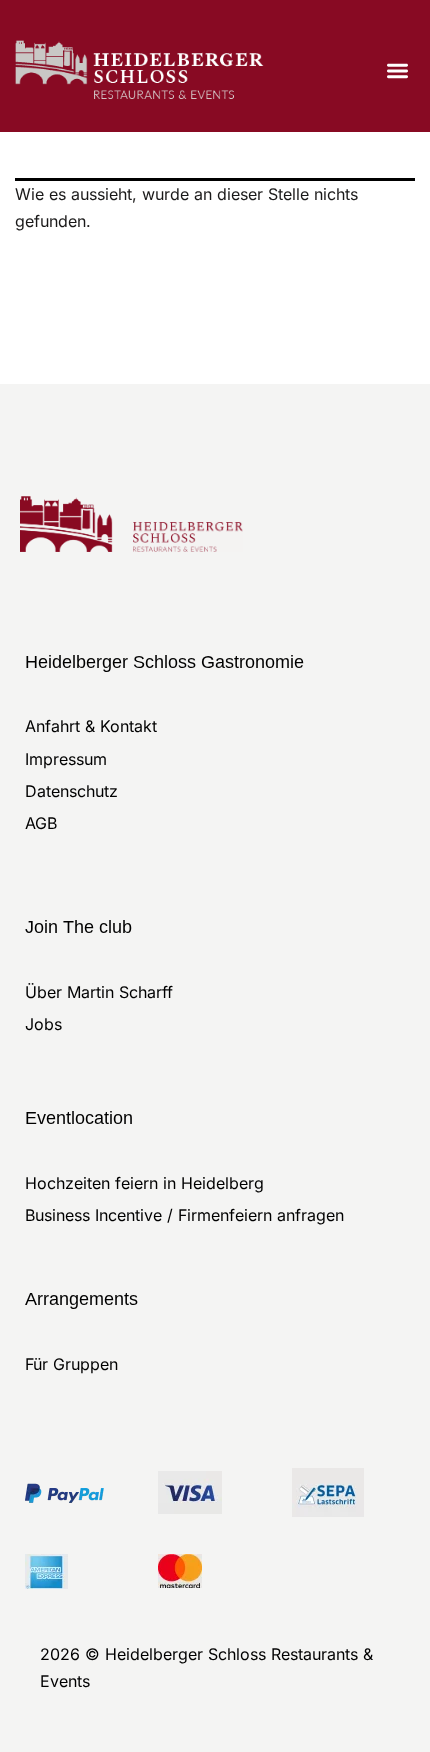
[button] (398, 71)
